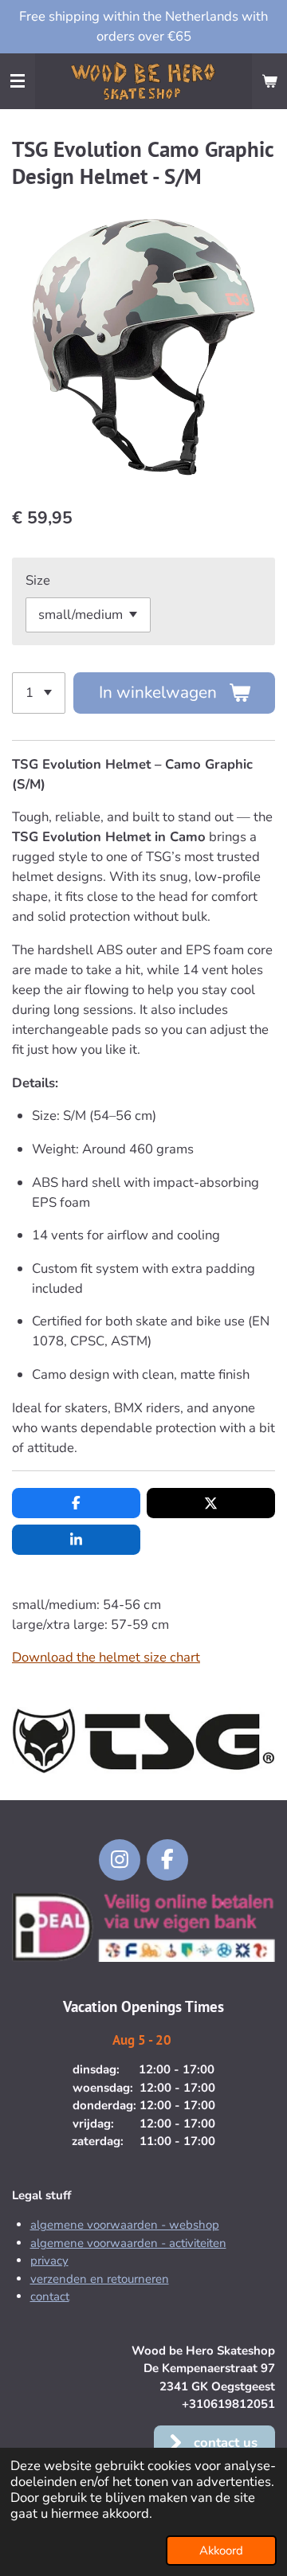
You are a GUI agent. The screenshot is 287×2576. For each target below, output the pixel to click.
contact (50, 2296)
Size (38, 580)
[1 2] (39, 693)
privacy (49, 2261)
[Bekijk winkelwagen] (269, 81)
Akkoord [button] (221, 2551)
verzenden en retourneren (100, 2279)
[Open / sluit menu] (18, 81)
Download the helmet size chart (106, 1657)
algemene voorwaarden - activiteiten (128, 2243)
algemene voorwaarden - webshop (125, 2225)
